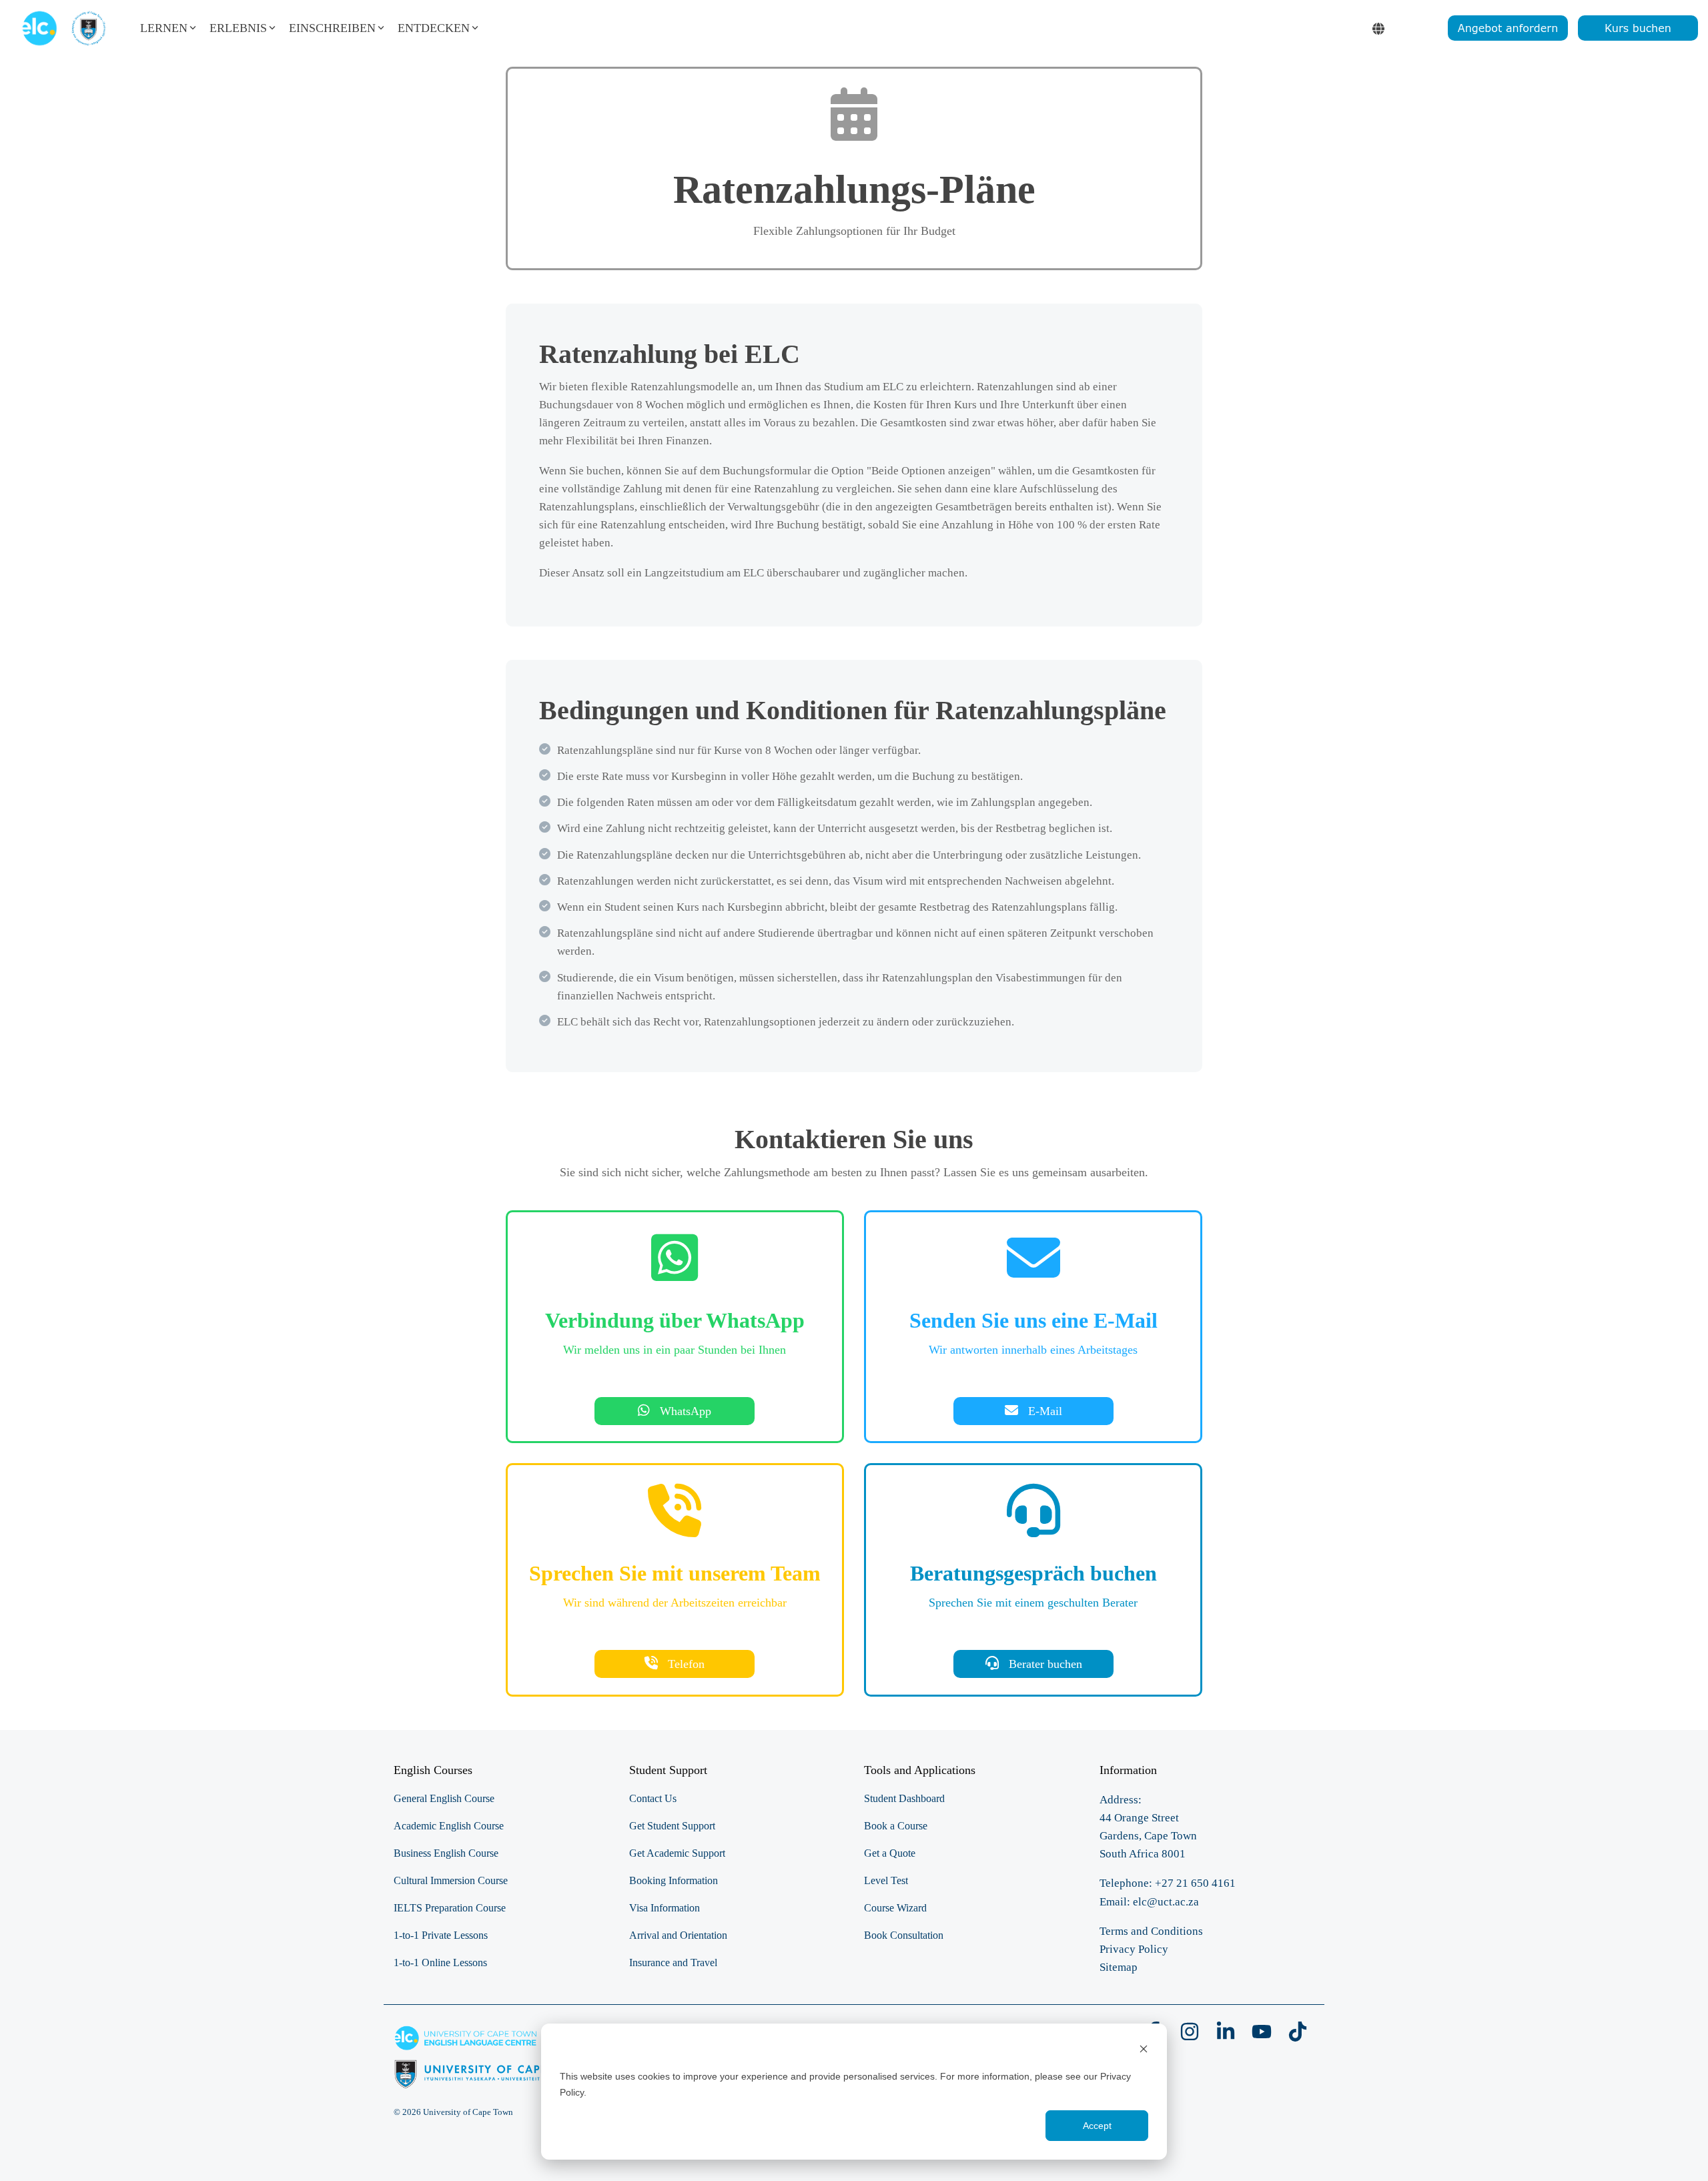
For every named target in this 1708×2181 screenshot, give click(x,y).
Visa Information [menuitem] (665, 1908)
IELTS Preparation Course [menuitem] (450, 1908)
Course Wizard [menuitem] (895, 1908)
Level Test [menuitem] (886, 1880)
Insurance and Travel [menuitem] (673, 1962)
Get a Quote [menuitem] (890, 1853)
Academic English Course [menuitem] (449, 1826)
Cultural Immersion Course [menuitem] (451, 1880)
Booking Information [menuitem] (674, 1880)
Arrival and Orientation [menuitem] (678, 1935)
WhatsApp (684, 1411)
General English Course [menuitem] (444, 1798)
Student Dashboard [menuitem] (904, 1798)
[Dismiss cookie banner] (1144, 2051)
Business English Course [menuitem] (446, 1853)
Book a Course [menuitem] (896, 1826)
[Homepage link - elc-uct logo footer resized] (491, 2082)
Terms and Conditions (1151, 1931)
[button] (1191, 2036)
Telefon (685, 1664)
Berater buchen (1043, 1664)
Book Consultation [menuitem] (904, 1935)
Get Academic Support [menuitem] (677, 1853)
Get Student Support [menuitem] (672, 1826)
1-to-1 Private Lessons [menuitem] (441, 1935)
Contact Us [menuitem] (653, 1798)
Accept (1097, 2126)
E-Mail (1045, 1411)
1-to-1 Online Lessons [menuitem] (440, 1962)
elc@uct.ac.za (1166, 1902)
